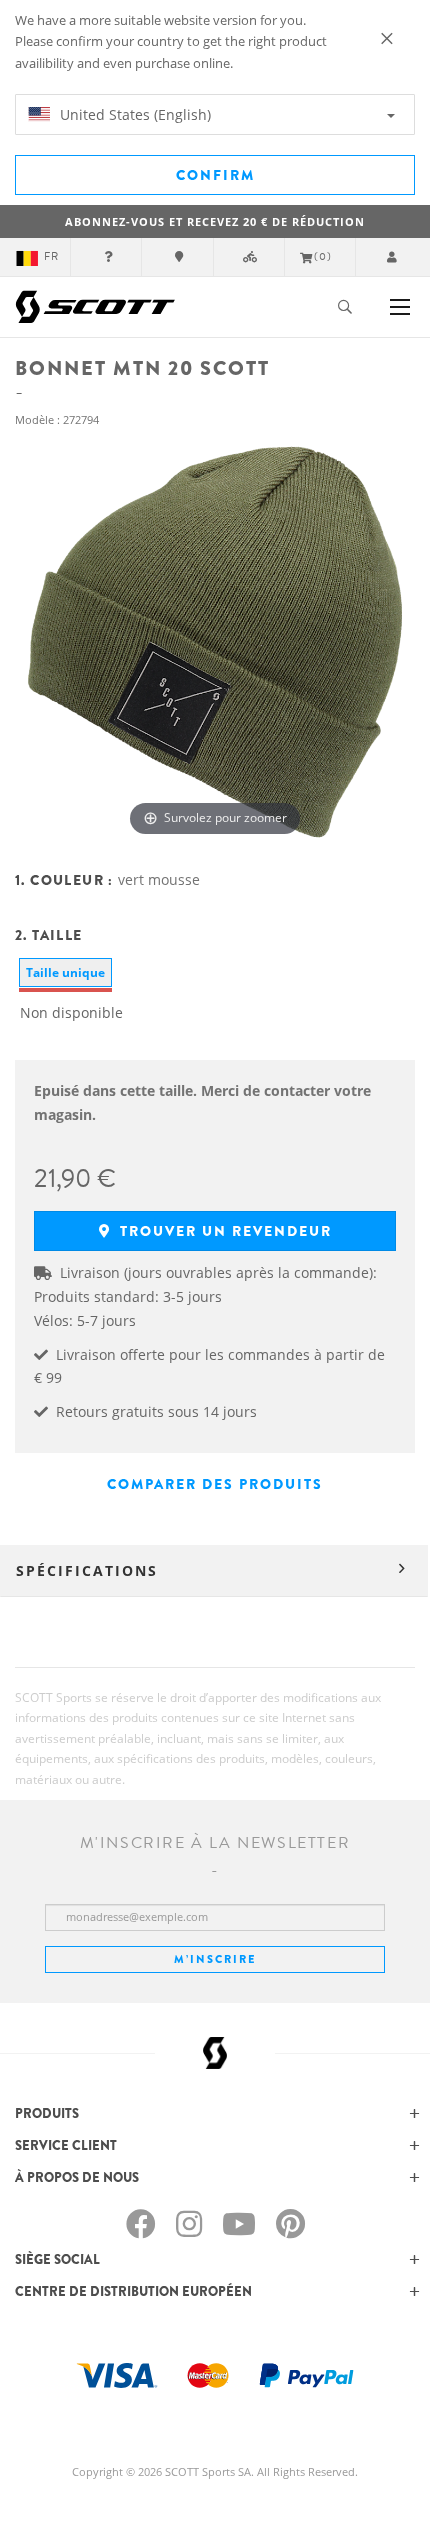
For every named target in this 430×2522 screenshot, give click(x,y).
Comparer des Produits (215, 1484)
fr (51, 256)
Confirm (215, 175)
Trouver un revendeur (223, 1231)
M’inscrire (215, 1959)
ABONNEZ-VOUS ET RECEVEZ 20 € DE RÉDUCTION (215, 221)
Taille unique (65, 972)
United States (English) (133, 114)
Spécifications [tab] (87, 1570)
